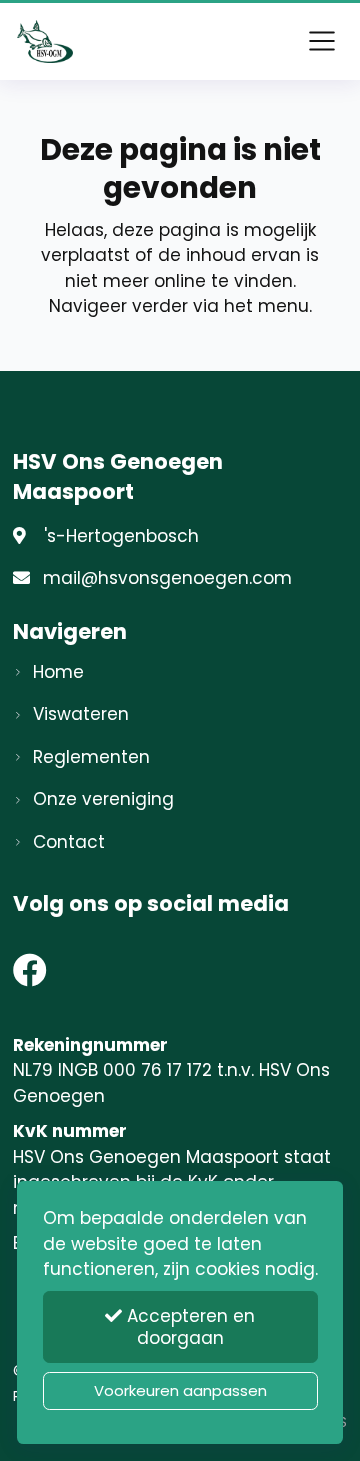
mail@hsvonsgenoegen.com (167, 578)
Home (58, 672)
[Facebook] (30, 977)
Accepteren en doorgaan (188, 1327)
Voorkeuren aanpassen (180, 1390)
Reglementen (91, 757)
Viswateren (81, 714)
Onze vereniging (103, 799)
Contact (69, 842)
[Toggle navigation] (322, 41)
